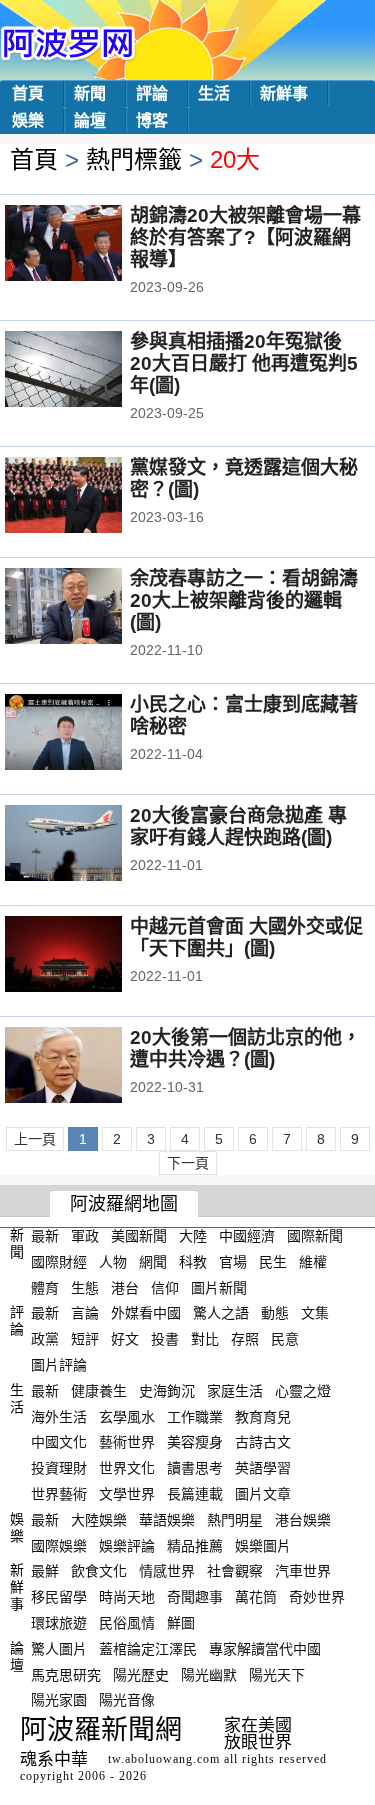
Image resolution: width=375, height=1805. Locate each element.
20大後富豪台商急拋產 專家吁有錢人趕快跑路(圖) (238, 826)
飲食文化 (99, 1571)
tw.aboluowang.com (164, 1759)
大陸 (193, 1236)
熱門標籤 (134, 159)
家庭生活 (235, 1391)
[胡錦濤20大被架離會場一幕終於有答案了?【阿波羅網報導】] (90, 245)
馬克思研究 (66, 1674)
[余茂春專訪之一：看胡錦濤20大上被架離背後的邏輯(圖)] (90, 608)
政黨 (45, 1339)
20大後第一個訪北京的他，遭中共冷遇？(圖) (245, 1048)
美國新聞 (139, 1236)
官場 (233, 1262)
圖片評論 (59, 1365)
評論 (152, 93)
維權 (313, 1262)
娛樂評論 (127, 1545)
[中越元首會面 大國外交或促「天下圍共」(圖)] (90, 956)
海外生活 (59, 1416)
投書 (165, 1339)
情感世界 (167, 1571)
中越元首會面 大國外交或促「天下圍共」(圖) (246, 937)
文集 (315, 1313)
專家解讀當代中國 (265, 1649)
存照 (245, 1339)
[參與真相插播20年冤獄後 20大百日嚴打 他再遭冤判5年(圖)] (90, 371)
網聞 (153, 1262)
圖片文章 (263, 1494)
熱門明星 (235, 1520)
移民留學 (59, 1597)
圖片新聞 (219, 1287)
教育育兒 (263, 1416)
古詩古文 (263, 1442)
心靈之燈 (303, 1391)
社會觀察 (235, 1571)
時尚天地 (127, 1597)
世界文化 (127, 1468)
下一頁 (188, 1163)
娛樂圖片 (263, 1545)
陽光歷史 (141, 1674)
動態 (275, 1313)
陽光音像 (127, 1700)
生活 (214, 93)
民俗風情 (127, 1623)
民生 (273, 1262)
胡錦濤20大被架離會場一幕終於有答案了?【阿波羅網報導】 (245, 237)
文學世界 (127, 1494)
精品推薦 (195, 1545)
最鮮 (45, 1571)
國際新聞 (315, 1236)
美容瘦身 (195, 1442)
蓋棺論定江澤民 (148, 1649)
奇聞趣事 (195, 1597)
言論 (85, 1313)
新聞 (90, 93)
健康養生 (99, 1391)
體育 (45, 1287)
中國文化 (59, 1442)
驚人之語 (221, 1313)
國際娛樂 (59, 1545)
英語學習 (263, 1468)
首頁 (28, 93)
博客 (152, 120)
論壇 (90, 120)
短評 (85, 1339)
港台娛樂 (303, 1520)
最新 (45, 1236)
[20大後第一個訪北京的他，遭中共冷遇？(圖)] (90, 1067)
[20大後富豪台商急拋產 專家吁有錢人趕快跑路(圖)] (90, 845)
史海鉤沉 (167, 1391)
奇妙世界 (317, 1597)
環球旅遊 (59, 1623)
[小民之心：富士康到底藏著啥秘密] (90, 734)
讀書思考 (195, 1468)
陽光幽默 (209, 1674)
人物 (113, 1262)
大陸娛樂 (99, 1520)
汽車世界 (303, 1571)
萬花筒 (256, 1597)
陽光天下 (277, 1674)
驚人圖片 (59, 1649)
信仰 (165, 1287)
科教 (193, 1262)
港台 (125, 1287)
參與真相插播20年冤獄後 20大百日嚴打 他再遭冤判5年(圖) (244, 363)
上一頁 (35, 1139)
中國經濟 (247, 1236)
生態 (85, 1287)
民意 (285, 1339)
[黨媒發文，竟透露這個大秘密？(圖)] (90, 497)
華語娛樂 (167, 1520)
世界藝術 (59, 1494)
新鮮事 (284, 93)
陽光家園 (59, 1700)
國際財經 (59, 1262)
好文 (125, 1339)
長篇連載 (195, 1494)
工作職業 (195, 1416)
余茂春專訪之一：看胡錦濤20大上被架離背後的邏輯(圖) (244, 600)
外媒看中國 (146, 1313)
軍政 (85, 1236)
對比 (205, 1339)
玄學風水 (127, 1416)
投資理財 (59, 1468)
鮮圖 (181, 1623)
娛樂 (28, 120)
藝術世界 (127, 1442)
